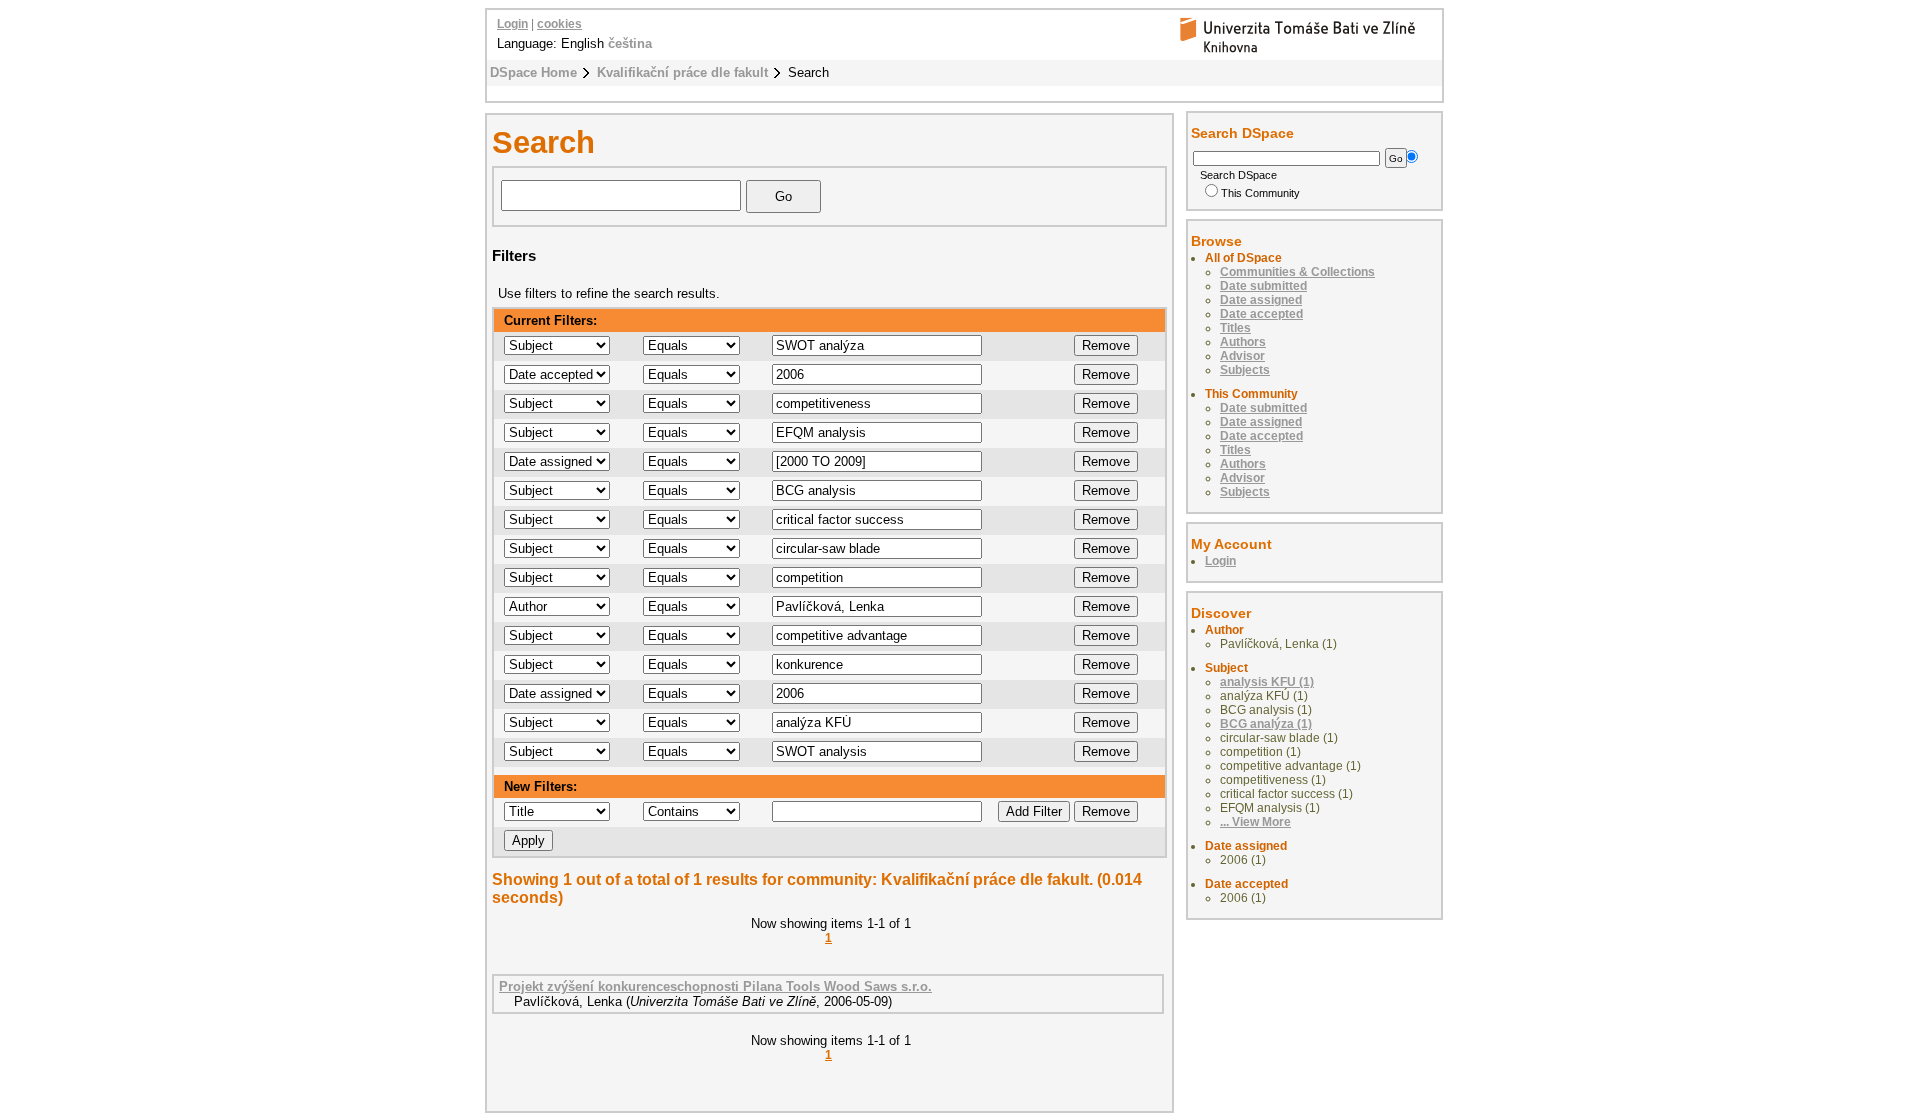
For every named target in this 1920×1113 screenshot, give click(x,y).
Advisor (1242, 356)
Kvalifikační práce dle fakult (682, 72)
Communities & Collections (1297, 272)
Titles (1235, 328)
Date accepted (1261, 314)
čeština (630, 43)
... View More (1255, 822)
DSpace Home (533, 72)
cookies (559, 24)
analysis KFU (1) (1267, 682)
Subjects (1245, 370)
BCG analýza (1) (1266, 724)
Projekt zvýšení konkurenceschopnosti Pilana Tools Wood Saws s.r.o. (715, 986)
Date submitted (1263, 286)
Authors (1243, 342)
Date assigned (1261, 300)
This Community (1260, 193)
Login (512, 24)
